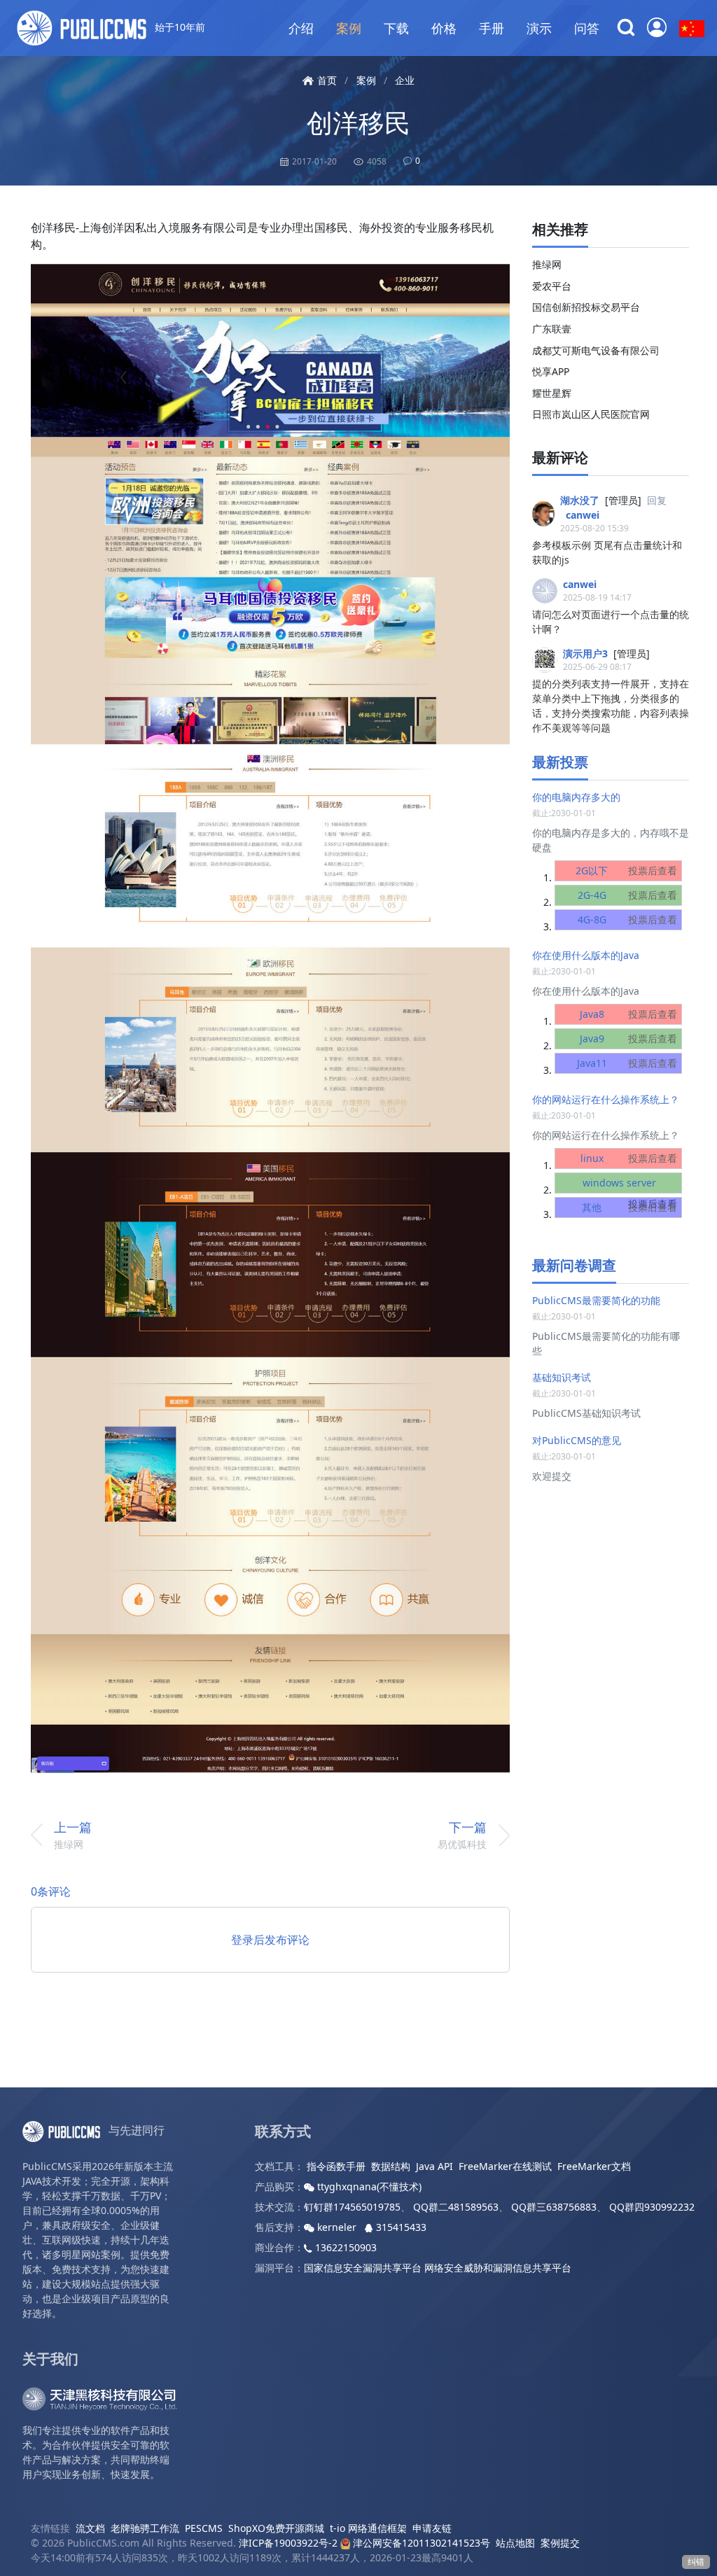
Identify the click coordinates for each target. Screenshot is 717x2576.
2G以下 (626, 870)
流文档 (90, 2528)
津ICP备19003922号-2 (288, 2543)
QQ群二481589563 (456, 2207)
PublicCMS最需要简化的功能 (596, 1300)
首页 (327, 80)
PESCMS (204, 2528)
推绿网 (547, 264)
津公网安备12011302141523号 (420, 2543)
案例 (349, 28)
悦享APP (551, 371)
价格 (444, 28)
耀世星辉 (552, 393)
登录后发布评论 (270, 1940)
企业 (405, 80)
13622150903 (344, 2247)
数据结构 (391, 2166)
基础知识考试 (562, 1377)
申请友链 (432, 2528)
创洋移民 (358, 122)
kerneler (337, 2227)
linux (629, 1158)
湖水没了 (580, 500)
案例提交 (560, 2543)
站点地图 (515, 2543)
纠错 (696, 2562)
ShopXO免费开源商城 (276, 2528)
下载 (396, 28)
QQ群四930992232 (652, 2207)
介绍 (301, 28)
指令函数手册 (336, 2166)
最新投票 (560, 762)
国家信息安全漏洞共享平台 (363, 2268)
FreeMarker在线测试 (505, 2166)
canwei (583, 515)
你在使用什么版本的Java (586, 955)
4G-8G (628, 919)
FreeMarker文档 (594, 2166)
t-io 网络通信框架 (368, 2528)
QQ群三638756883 (554, 2207)
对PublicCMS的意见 (577, 1440)
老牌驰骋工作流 (145, 2528)
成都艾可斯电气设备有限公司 (596, 350)
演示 (539, 28)
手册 (492, 28)
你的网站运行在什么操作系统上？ (606, 1099)
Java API (434, 2166)
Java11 (627, 1063)
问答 (587, 28)
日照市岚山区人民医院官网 (591, 414)
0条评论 (51, 1891)
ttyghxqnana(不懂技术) (368, 2186)
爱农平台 (552, 286)
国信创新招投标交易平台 (586, 307)
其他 (629, 1207)
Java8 (629, 1014)
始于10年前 (179, 27)
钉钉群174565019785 (352, 2207)
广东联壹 (552, 329)
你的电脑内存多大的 (576, 797)
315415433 (400, 2227)
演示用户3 (585, 653)
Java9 (629, 1038)
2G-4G (628, 895)
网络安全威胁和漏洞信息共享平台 (498, 2268)
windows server (630, 1193)
